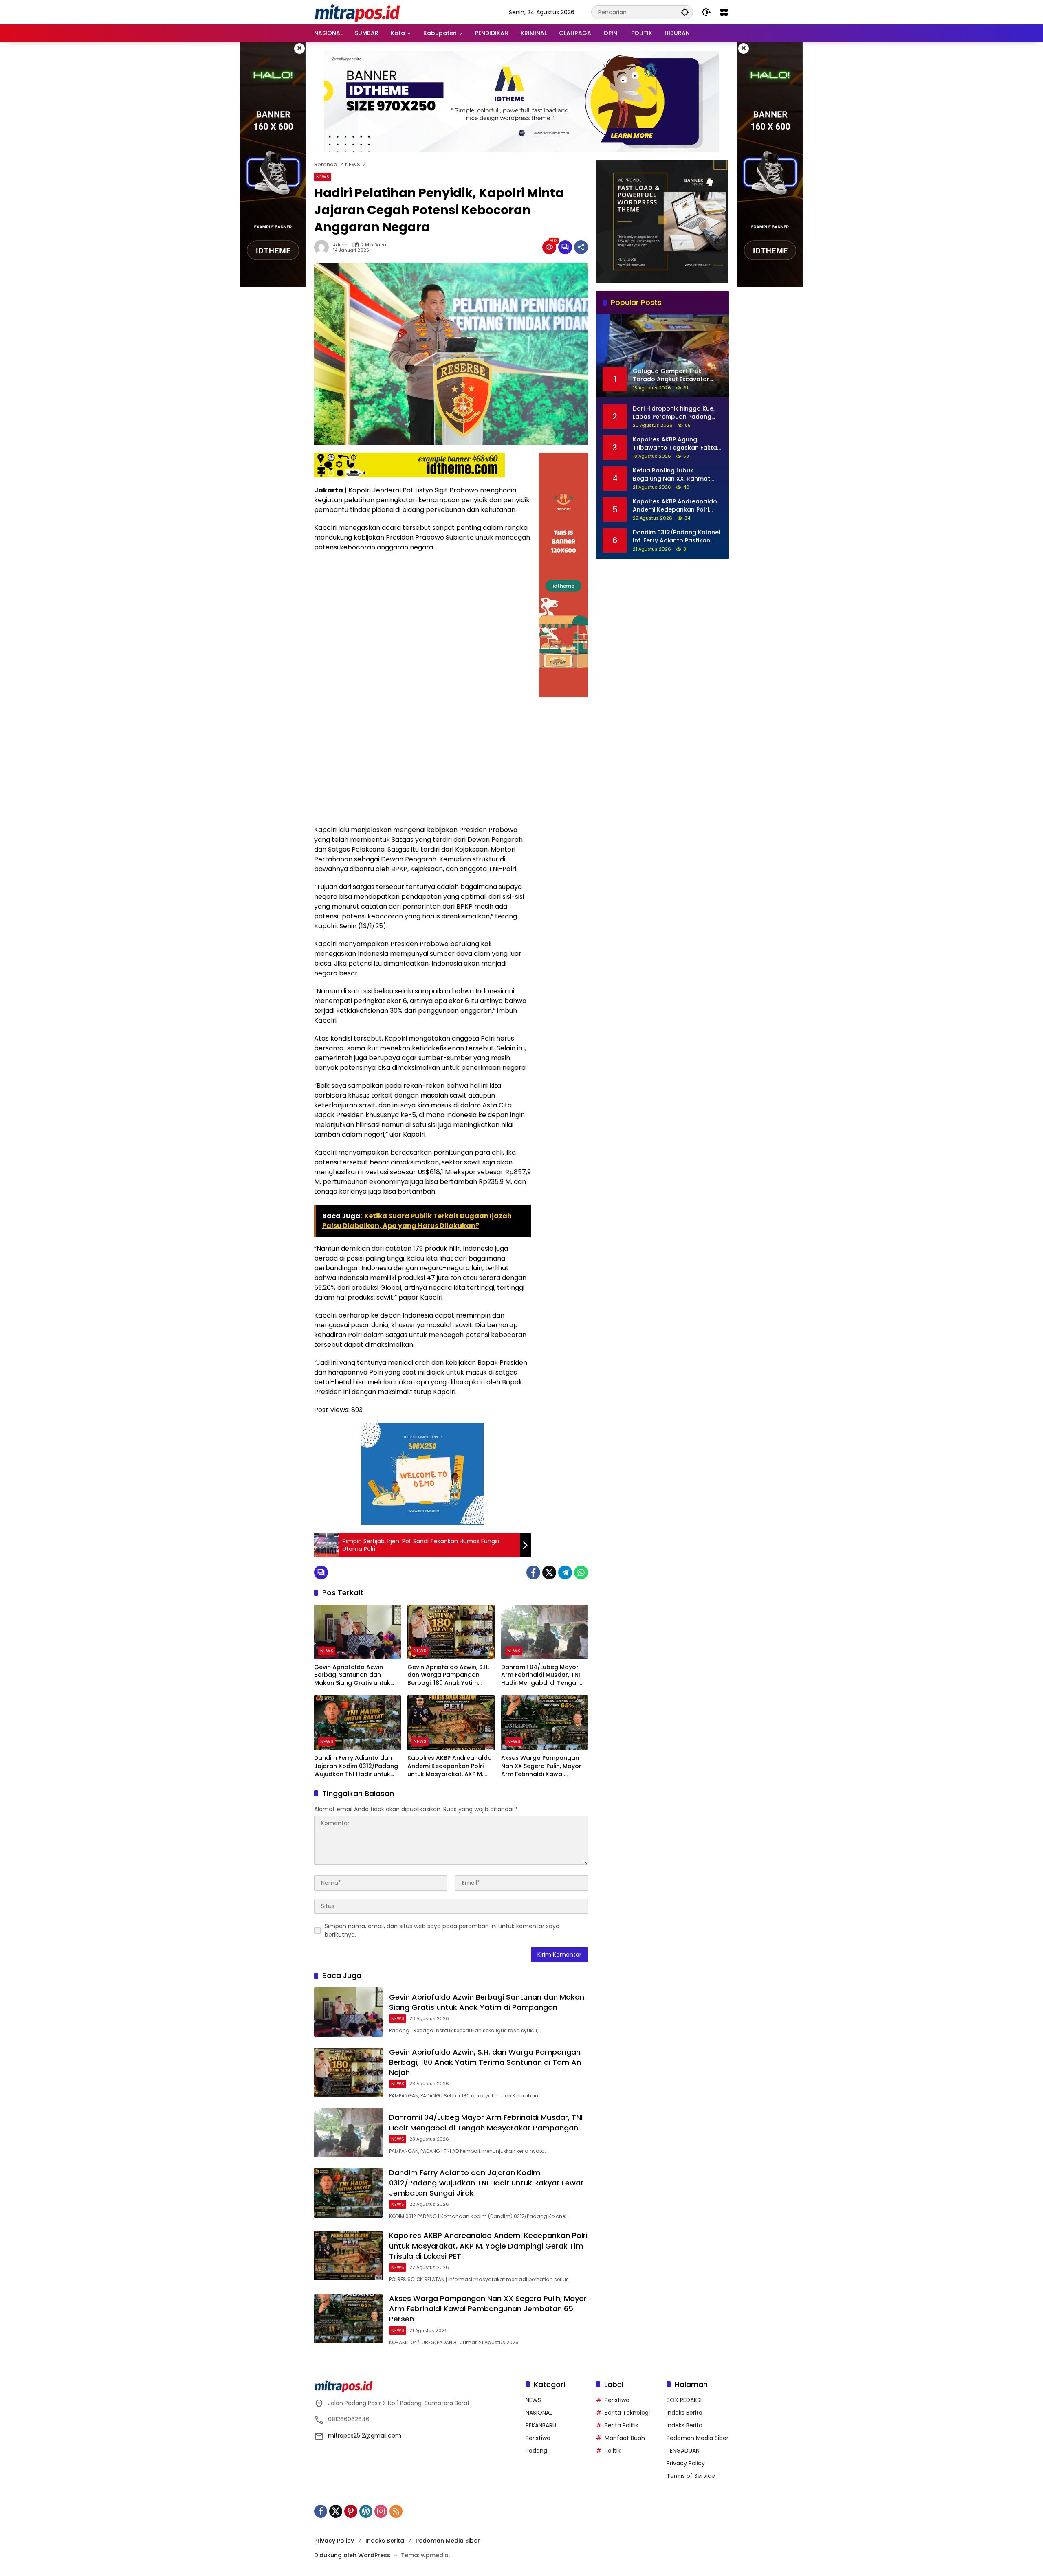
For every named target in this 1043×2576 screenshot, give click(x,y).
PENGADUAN (683, 2451)
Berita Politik (622, 2425)
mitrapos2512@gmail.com (365, 2435)
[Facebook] (533, 1572)
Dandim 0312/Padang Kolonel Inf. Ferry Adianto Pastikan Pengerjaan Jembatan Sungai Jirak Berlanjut (677, 536)
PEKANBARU (541, 2425)
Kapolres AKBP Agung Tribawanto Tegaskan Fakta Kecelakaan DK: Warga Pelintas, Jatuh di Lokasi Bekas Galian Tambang (678, 443)
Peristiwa (538, 2438)
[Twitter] (549, 1572)
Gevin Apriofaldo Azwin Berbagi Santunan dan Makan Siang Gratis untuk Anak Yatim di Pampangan (353, 1675)
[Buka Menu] (724, 12)
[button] (685, 12)
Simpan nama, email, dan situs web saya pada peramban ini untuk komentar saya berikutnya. (442, 1930)
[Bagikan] (581, 247)
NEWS (323, 177)
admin (340, 245)
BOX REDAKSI (684, 2400)
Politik (613, 2451)
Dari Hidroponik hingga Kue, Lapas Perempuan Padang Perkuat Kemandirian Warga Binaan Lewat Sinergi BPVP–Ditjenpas (675, 412)
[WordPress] (366, 2511)
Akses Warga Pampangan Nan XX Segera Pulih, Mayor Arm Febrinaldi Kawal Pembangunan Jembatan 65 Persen (544, 1766)
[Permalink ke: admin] (323, 247)
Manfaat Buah (625, 2438)
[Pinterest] (351, 2511)
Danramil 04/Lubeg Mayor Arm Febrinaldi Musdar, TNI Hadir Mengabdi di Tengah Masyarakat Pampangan (541, 1675)
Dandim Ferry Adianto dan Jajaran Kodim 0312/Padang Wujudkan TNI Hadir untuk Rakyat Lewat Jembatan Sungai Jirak (356, 1766)
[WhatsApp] (581, 1572)
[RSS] (396, 2511)
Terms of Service (691, 2476)
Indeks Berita (684, 2413)
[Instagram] (381, 2511)
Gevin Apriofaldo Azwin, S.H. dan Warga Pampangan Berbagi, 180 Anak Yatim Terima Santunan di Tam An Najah (449, 1675)
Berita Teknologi (627, 2413)
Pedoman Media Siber (698, 2438)
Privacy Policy (686, 2463)
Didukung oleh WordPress (352, 2555)
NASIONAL (539, 2413)
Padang (536, 2451)
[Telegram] (565, 1572)
